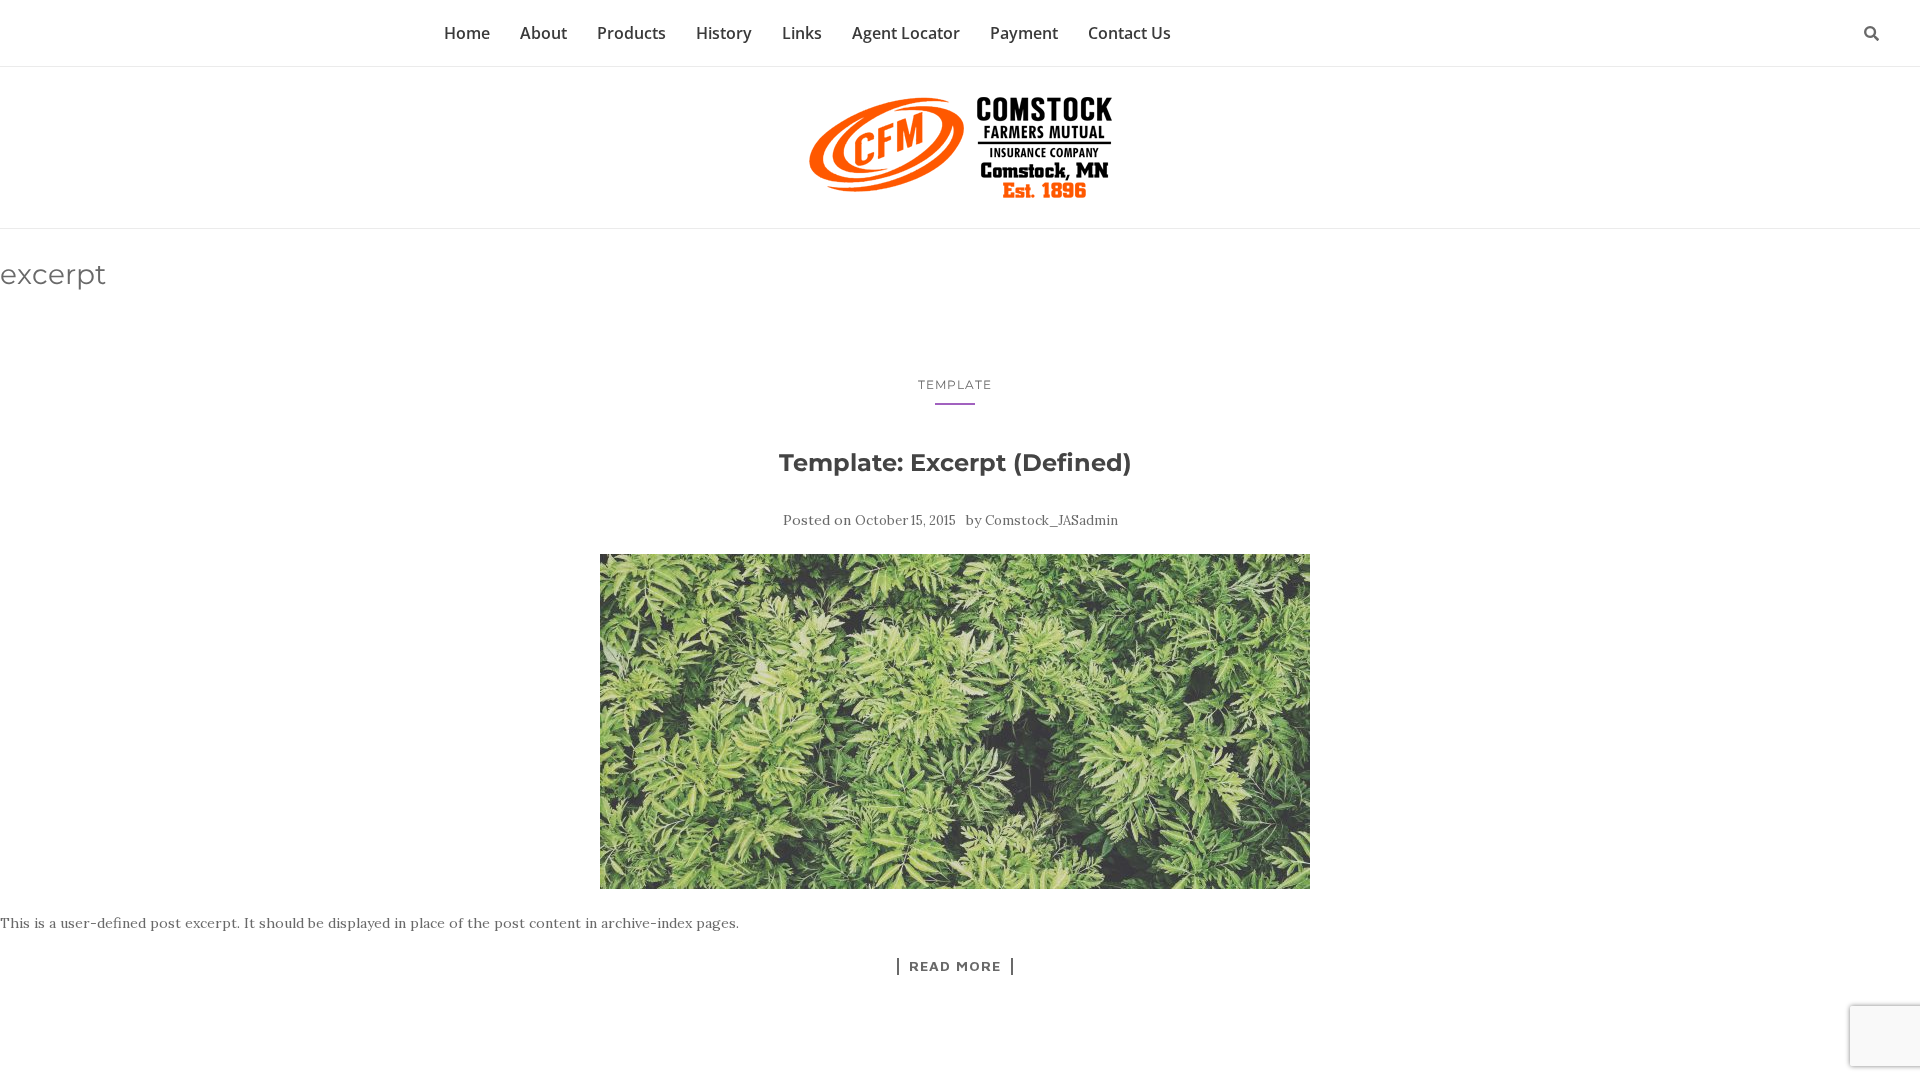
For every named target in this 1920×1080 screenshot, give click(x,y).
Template (955, 384)
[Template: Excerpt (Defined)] (955, 721)
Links (802, 33)
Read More (955, 966)
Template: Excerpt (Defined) (955, 462)
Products (631, 33)
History (724, 33)
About (543, 33)
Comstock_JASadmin (1051, 520)
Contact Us (1129, 33)
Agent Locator (906, 33)
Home (467, 33)
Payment (1024, 33)
